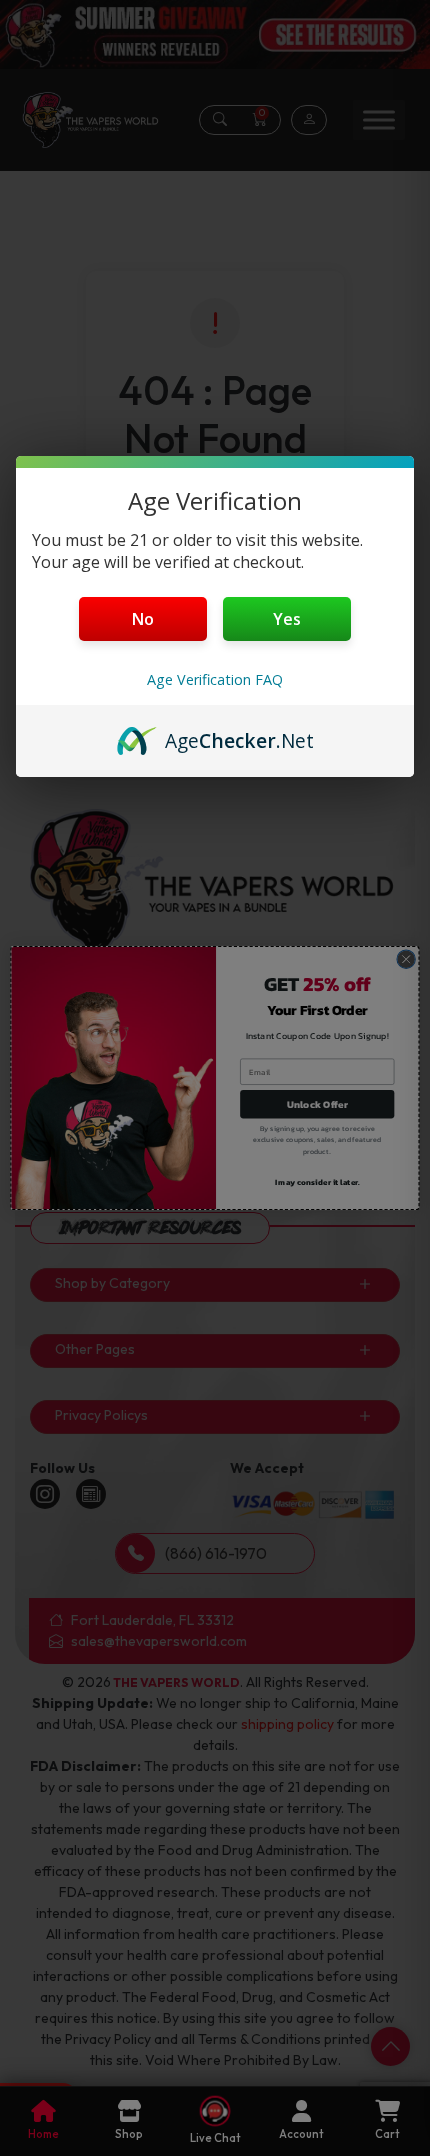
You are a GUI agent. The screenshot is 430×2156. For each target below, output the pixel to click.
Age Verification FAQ (215, 679)
